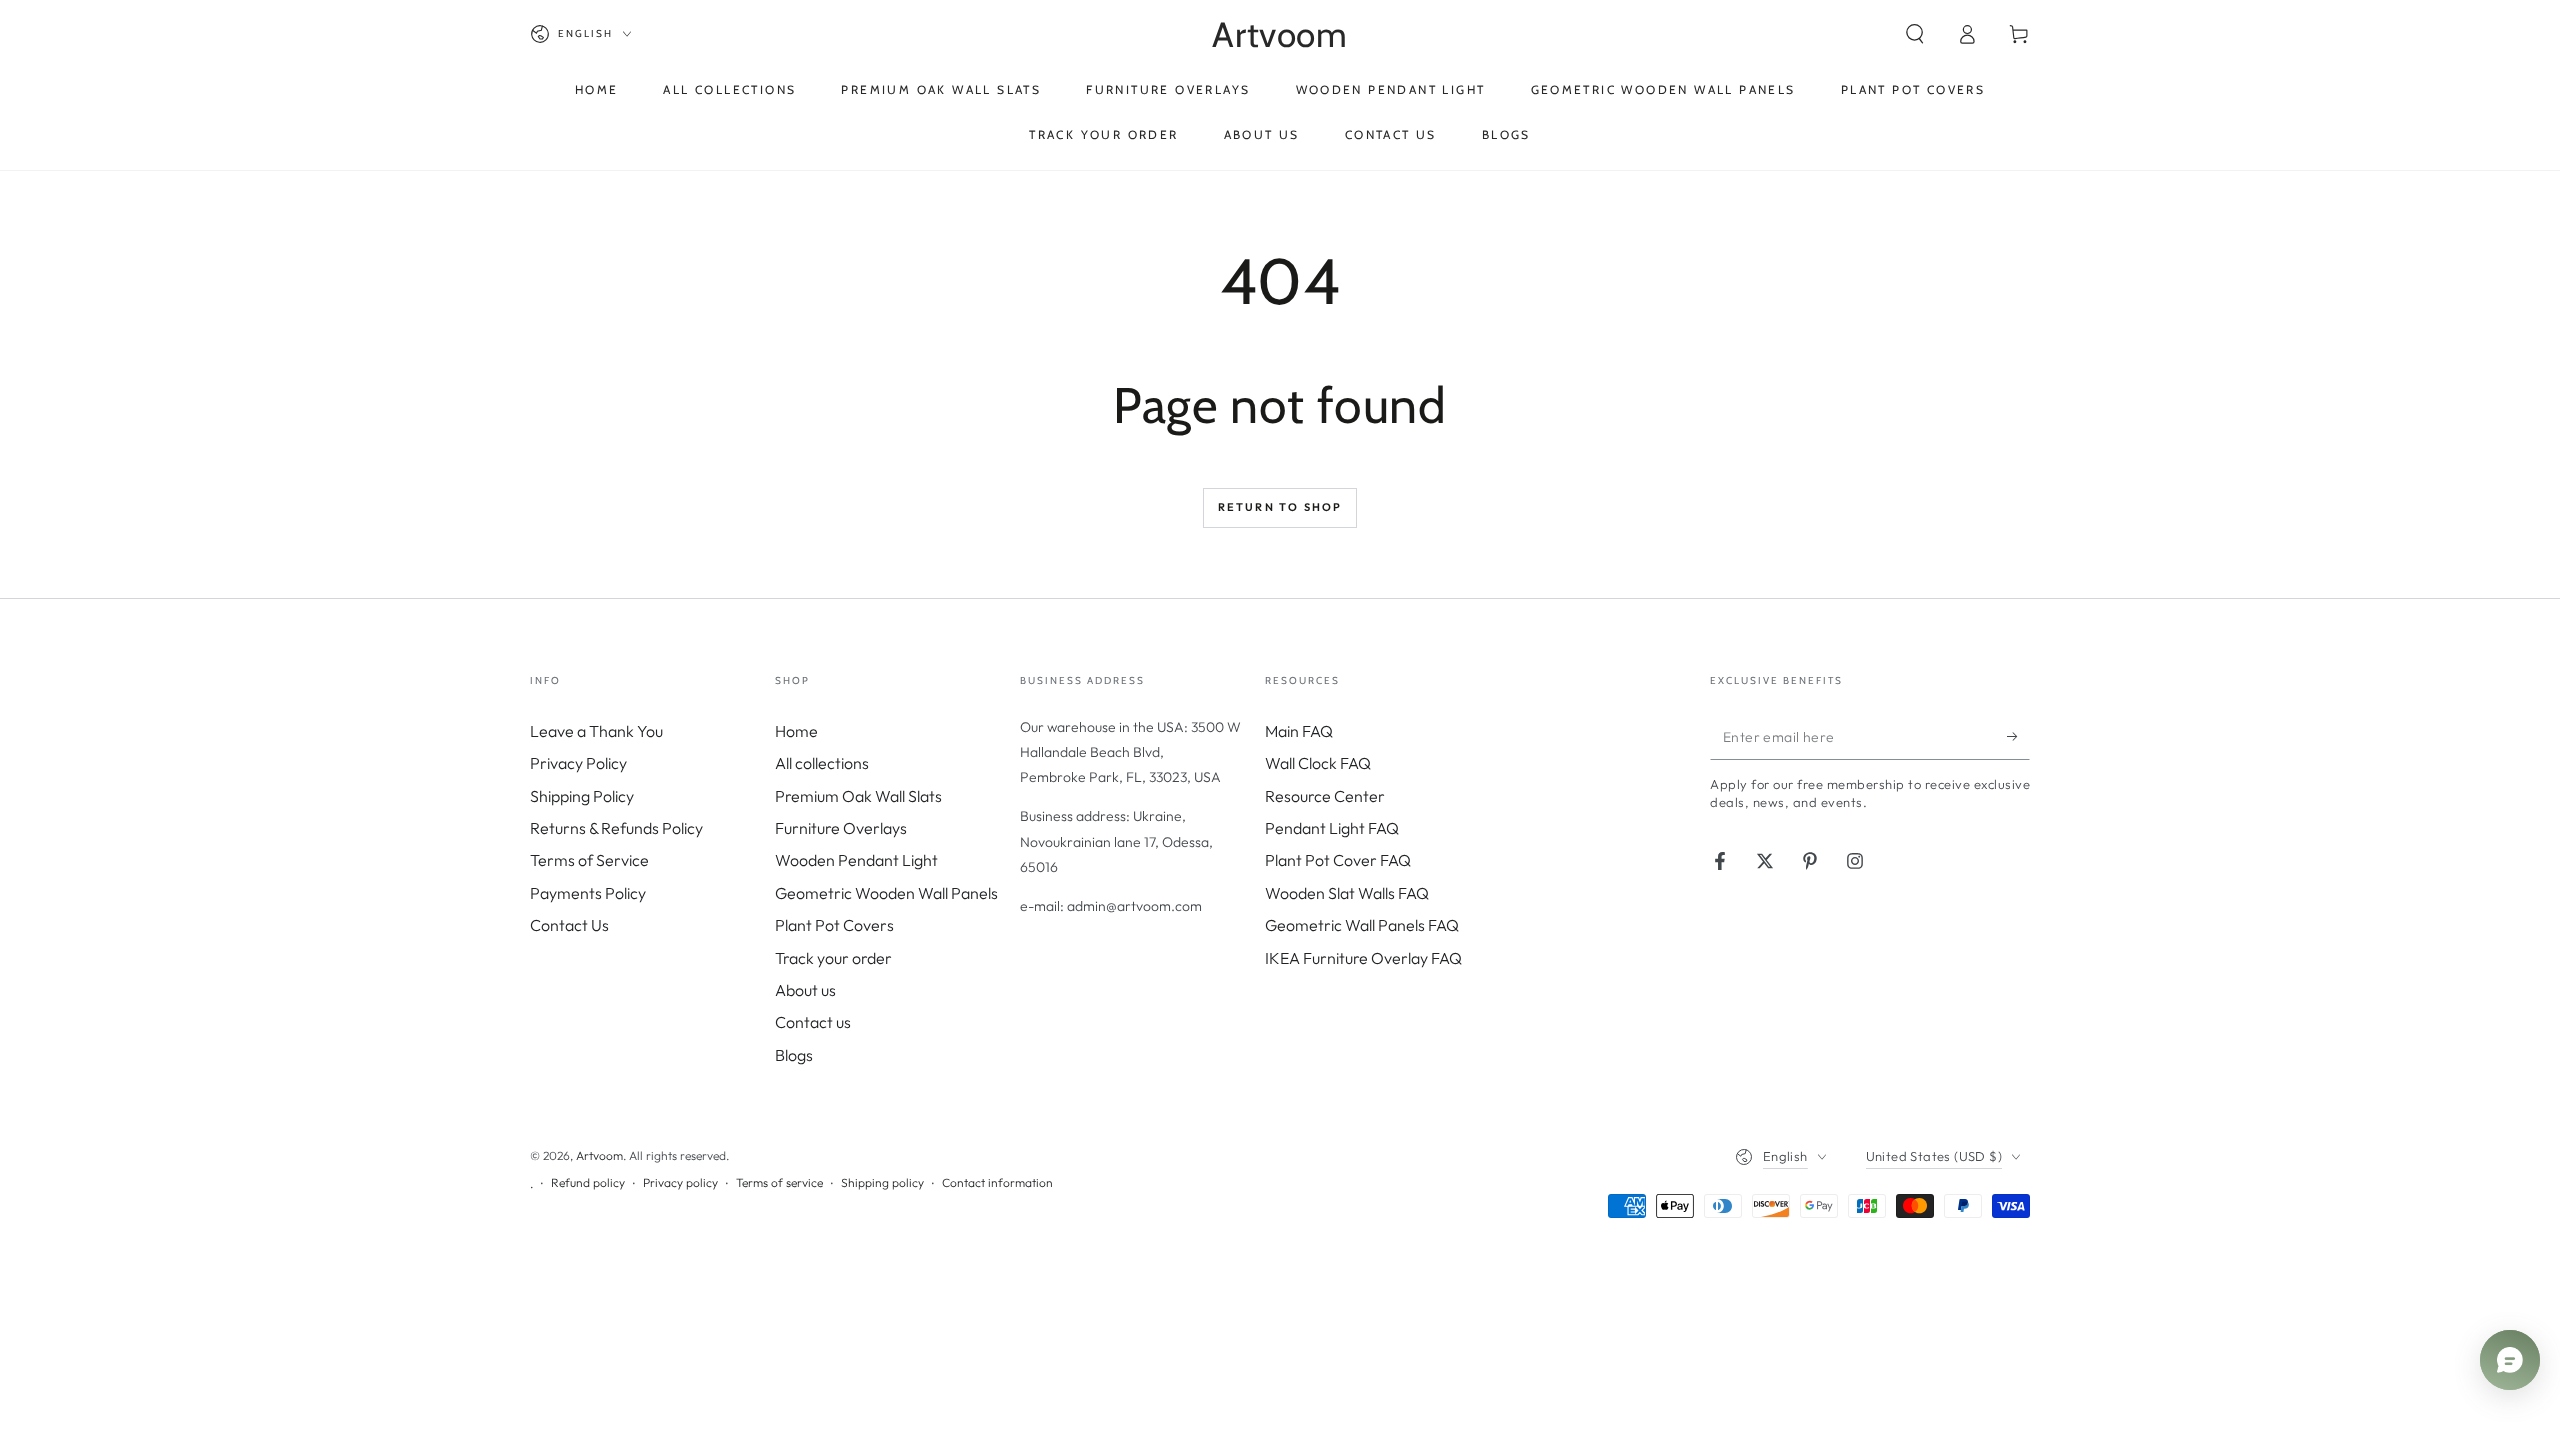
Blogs (794, 1055)
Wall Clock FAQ (1318, 763)
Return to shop (1280, 507)
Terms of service (779, 1182)
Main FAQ (1299, 731)
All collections (822, 763)
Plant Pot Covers (834, 925)
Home (796, 731)
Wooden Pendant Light (856, 860)
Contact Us (569, 925)
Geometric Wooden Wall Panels (886, 893)
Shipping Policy (582, 796)
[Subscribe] (2018, 737)
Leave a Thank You (596, 731)
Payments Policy (588, 893)
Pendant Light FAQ (1332, 828)
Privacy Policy (578, 763)
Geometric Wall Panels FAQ (1362, 925)
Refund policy (588, 1182)
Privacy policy (680, 1182)
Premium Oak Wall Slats (858, 796)
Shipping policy (882, 1182)
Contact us (813, 1022)
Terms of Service (589, 860)
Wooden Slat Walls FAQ (1347, 893)
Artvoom (599, 1155)
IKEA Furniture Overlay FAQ (1363, 958)
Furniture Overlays (841, 828)
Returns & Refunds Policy (616, 828)
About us (805, 990)
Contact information (997, 1182)
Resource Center (1325, 796)
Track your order (833, 958)
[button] (1915, 34)
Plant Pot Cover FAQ (1338, 860)
